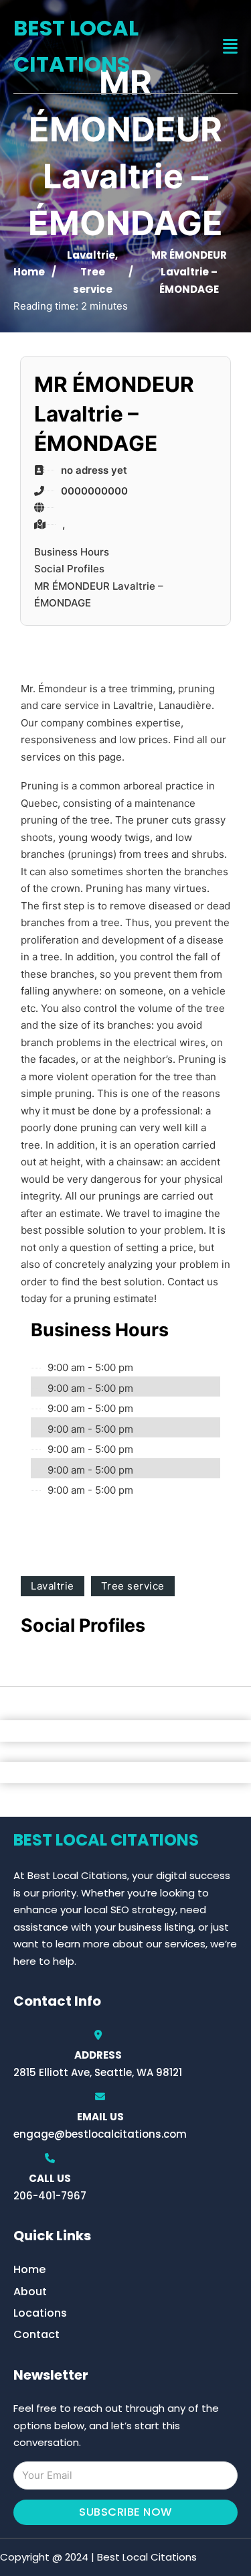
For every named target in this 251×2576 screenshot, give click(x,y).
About (30, 2292)
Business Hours (72, 552)
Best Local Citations (76, 46)
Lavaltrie (91, 255)
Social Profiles (69, 569)
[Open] (230, 47)
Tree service (133, 1586)
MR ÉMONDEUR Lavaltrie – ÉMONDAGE (99, 595)
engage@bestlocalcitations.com (100, 2134)
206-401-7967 (50, 2196)
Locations (40, 2313)
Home (29, 272)
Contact (36, 2334)
